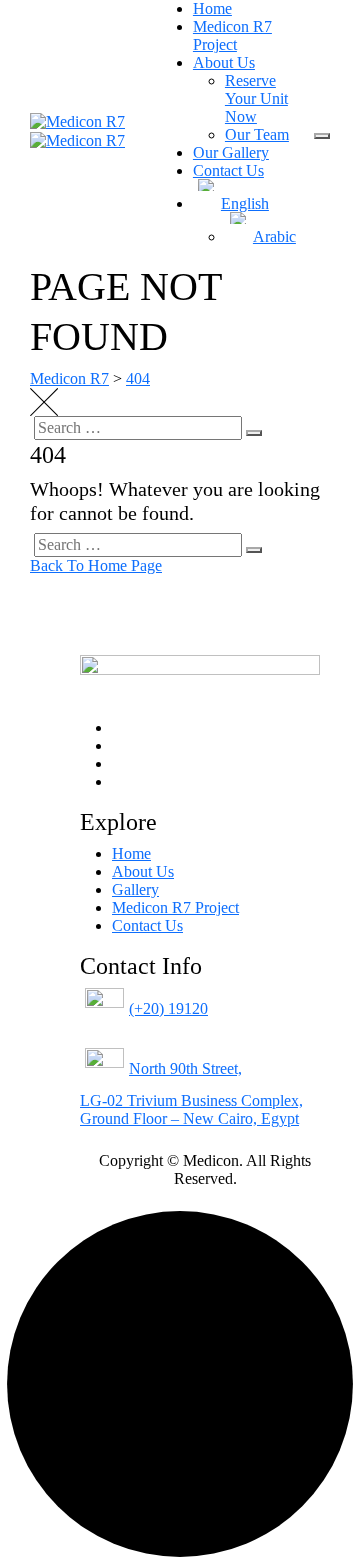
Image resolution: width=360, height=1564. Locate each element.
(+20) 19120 (168, 1008)
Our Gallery (231, 152)
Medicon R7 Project (232, 35)
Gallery (135, 889)
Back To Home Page (96, 565)
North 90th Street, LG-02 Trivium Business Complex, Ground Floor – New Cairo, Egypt (191, 1093)
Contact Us (228, 170)
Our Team (257, 134)
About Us (224, 62)
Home (212, 8)
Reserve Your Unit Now (256, 98)
